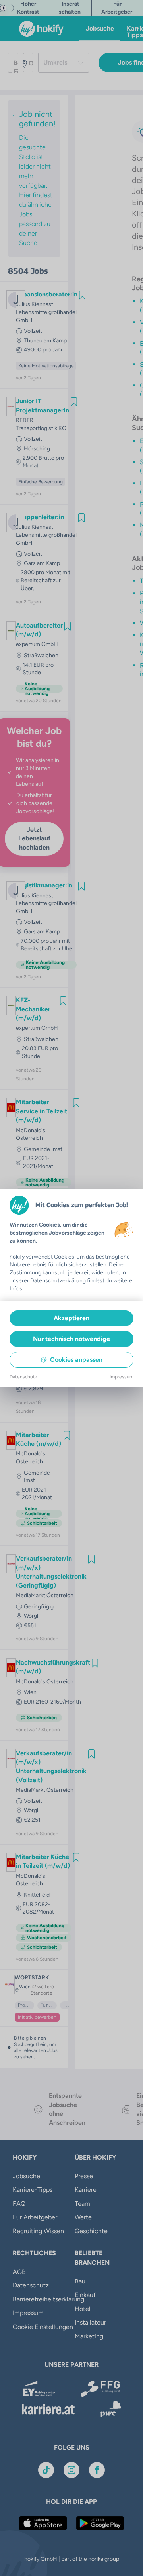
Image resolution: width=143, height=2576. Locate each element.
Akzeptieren (71, 1318)
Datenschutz (23, 1377)
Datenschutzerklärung (58, 1281)
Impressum (122, 1377)
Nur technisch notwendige (71, 1339)
